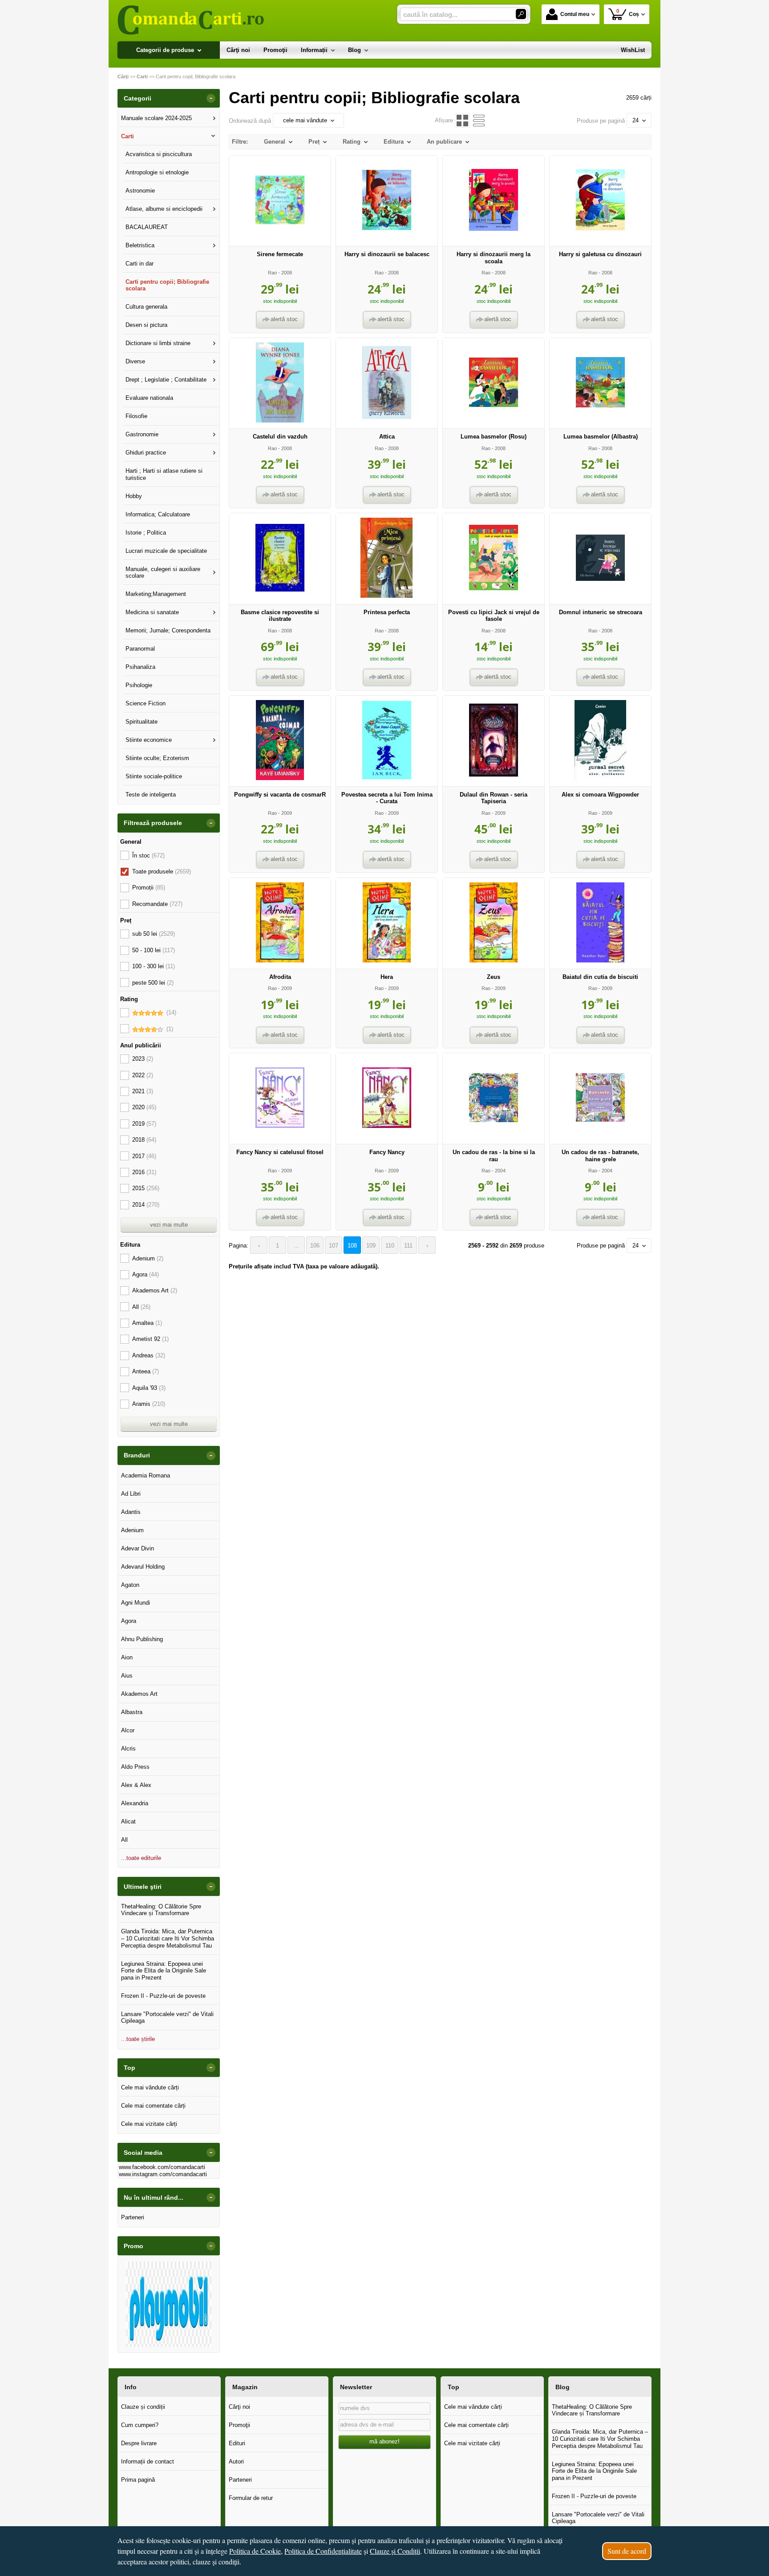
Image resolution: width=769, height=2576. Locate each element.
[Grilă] (462, 120)
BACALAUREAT (147, 227)
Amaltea (147, 1323)
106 (315, 1246)
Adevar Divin (138, 1548)
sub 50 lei (154, 934)
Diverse (135, 361)
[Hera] (387, 960)
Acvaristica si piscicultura (159, 154)
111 (408, 1246)
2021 (143, 1091)
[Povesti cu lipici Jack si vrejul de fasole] (494, 596)
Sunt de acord (627, 2551)
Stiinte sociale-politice (154, 776)
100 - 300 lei (154, 966)
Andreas (149, 1355)
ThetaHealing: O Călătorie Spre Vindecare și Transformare (161, 1910)
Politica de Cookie (255, 2551)
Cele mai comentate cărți (153, 2106)
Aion (127, 1657)
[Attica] (387, 421)
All (141, 1307)
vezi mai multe (169, 1225)
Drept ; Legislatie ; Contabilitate (166, 380)
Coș (628, 13)
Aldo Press (135, 1767)
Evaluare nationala (149, 398)
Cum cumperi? (140, 2425)
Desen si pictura (146, 325)
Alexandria (135, 1803)
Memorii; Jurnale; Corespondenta (168, 630)
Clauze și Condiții (395, 2551)
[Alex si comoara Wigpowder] (600, 778)
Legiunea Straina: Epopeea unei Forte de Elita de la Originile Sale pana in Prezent (164, 1971)
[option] (169, 2304)
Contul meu (575, 14)
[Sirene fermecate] (280, 238)
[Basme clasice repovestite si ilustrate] (280, 596)
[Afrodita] (280, 960)
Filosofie (136, 416)
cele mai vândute (305, 120)
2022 (143, 1075)
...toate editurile (141, 1858)
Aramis (149, 1404)
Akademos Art (155, 1290)
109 (371, 1246)
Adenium (148, 1258)
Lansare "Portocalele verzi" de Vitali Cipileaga (167, 2018)
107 (334, 1246)
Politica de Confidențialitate (323, 2551)
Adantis (131, 1512)
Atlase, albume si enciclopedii (164, 209)
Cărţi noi (239, 2407)
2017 (144, 1156)
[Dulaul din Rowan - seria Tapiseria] (494, 778)
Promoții (149, 888)
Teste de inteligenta (151, 795)
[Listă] (479, 120)
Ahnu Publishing (142, 1639)
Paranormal (140, 649)
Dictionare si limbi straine (158, 343)
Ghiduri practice (146, 453)
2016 (144, 1172)
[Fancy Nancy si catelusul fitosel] (280, 1136)
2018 (144, 1140)
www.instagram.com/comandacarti (163, 2174)
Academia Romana (146, 1475)
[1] (521, 14)
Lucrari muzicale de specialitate (166, 551)
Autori (236, 2461)
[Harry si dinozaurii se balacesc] (387, 238)
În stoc (148, 855)
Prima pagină (138, 2480)
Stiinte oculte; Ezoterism (157, 758)
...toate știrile (138, 2039)
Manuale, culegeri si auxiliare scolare (163, 573)
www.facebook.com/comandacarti (162, 2167)
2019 (144, 1124)
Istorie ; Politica (146, 533)
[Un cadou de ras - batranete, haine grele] (600, 1136)
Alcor (128, 1730)
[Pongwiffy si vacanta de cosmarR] (280, 778)
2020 (144, 1107)
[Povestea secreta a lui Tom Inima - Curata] (387, 778)
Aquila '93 (149, 1388)
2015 (146, 1188)
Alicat (128, 1821)
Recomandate (157, 904)
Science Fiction (146, 703)
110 (390, 1246)
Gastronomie (142, 434)
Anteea (146, 1371)
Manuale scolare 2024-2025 (156, 118)
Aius (127, 1676)
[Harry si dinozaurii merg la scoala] (494, 238)
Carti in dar (140, 264)
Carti (127, 136)
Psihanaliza (140, 667)
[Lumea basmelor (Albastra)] (600, 421)
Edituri (237, 2443)
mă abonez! (384, 2441)
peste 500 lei (153, 983)
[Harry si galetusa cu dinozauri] (600, 238)
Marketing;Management (156, 594)
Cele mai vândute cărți (150, 2087)
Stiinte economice (149, 740)
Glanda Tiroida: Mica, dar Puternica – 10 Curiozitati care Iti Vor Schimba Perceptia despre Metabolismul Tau (168, 1938)
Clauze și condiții (143, 2407)
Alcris (128, 1749)
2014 (146, 1205)
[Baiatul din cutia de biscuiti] (600, 960)
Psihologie (139, 685)
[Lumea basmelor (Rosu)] (494, 421)
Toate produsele (162, 871)
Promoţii (239, 2425)
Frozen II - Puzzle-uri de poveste (163, 1996)
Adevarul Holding (143, 1567)
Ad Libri (131, 1494)
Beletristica (140, 245)
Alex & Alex (136, 1785)
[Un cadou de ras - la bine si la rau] (494, 1136)
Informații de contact (148, 2461)
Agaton (130, 1585)
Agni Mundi (136, 1603)
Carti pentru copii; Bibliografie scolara (167, 285)
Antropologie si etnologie (157, 172)
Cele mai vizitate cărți (149, 2124)
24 (635, 120)
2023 (143, 1059)
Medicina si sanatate (152, 612)
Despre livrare (139, 2443)
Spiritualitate (142, 722)
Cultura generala (146, 307)
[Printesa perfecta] (387, 596)
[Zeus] (494, 960)
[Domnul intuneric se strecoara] (600, 596)
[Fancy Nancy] (387, 1136)
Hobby (134, 496)
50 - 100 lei (154, 950)
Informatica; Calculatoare (158, 514)
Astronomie (140, 191)
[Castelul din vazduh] (280, 421)
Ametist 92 (150, 1339)
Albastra (132, 1712)
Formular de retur (251, 2498)
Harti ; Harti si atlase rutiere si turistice (164, 474)
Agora (146, 1274)
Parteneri (133, 2217)
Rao (272, 273)
